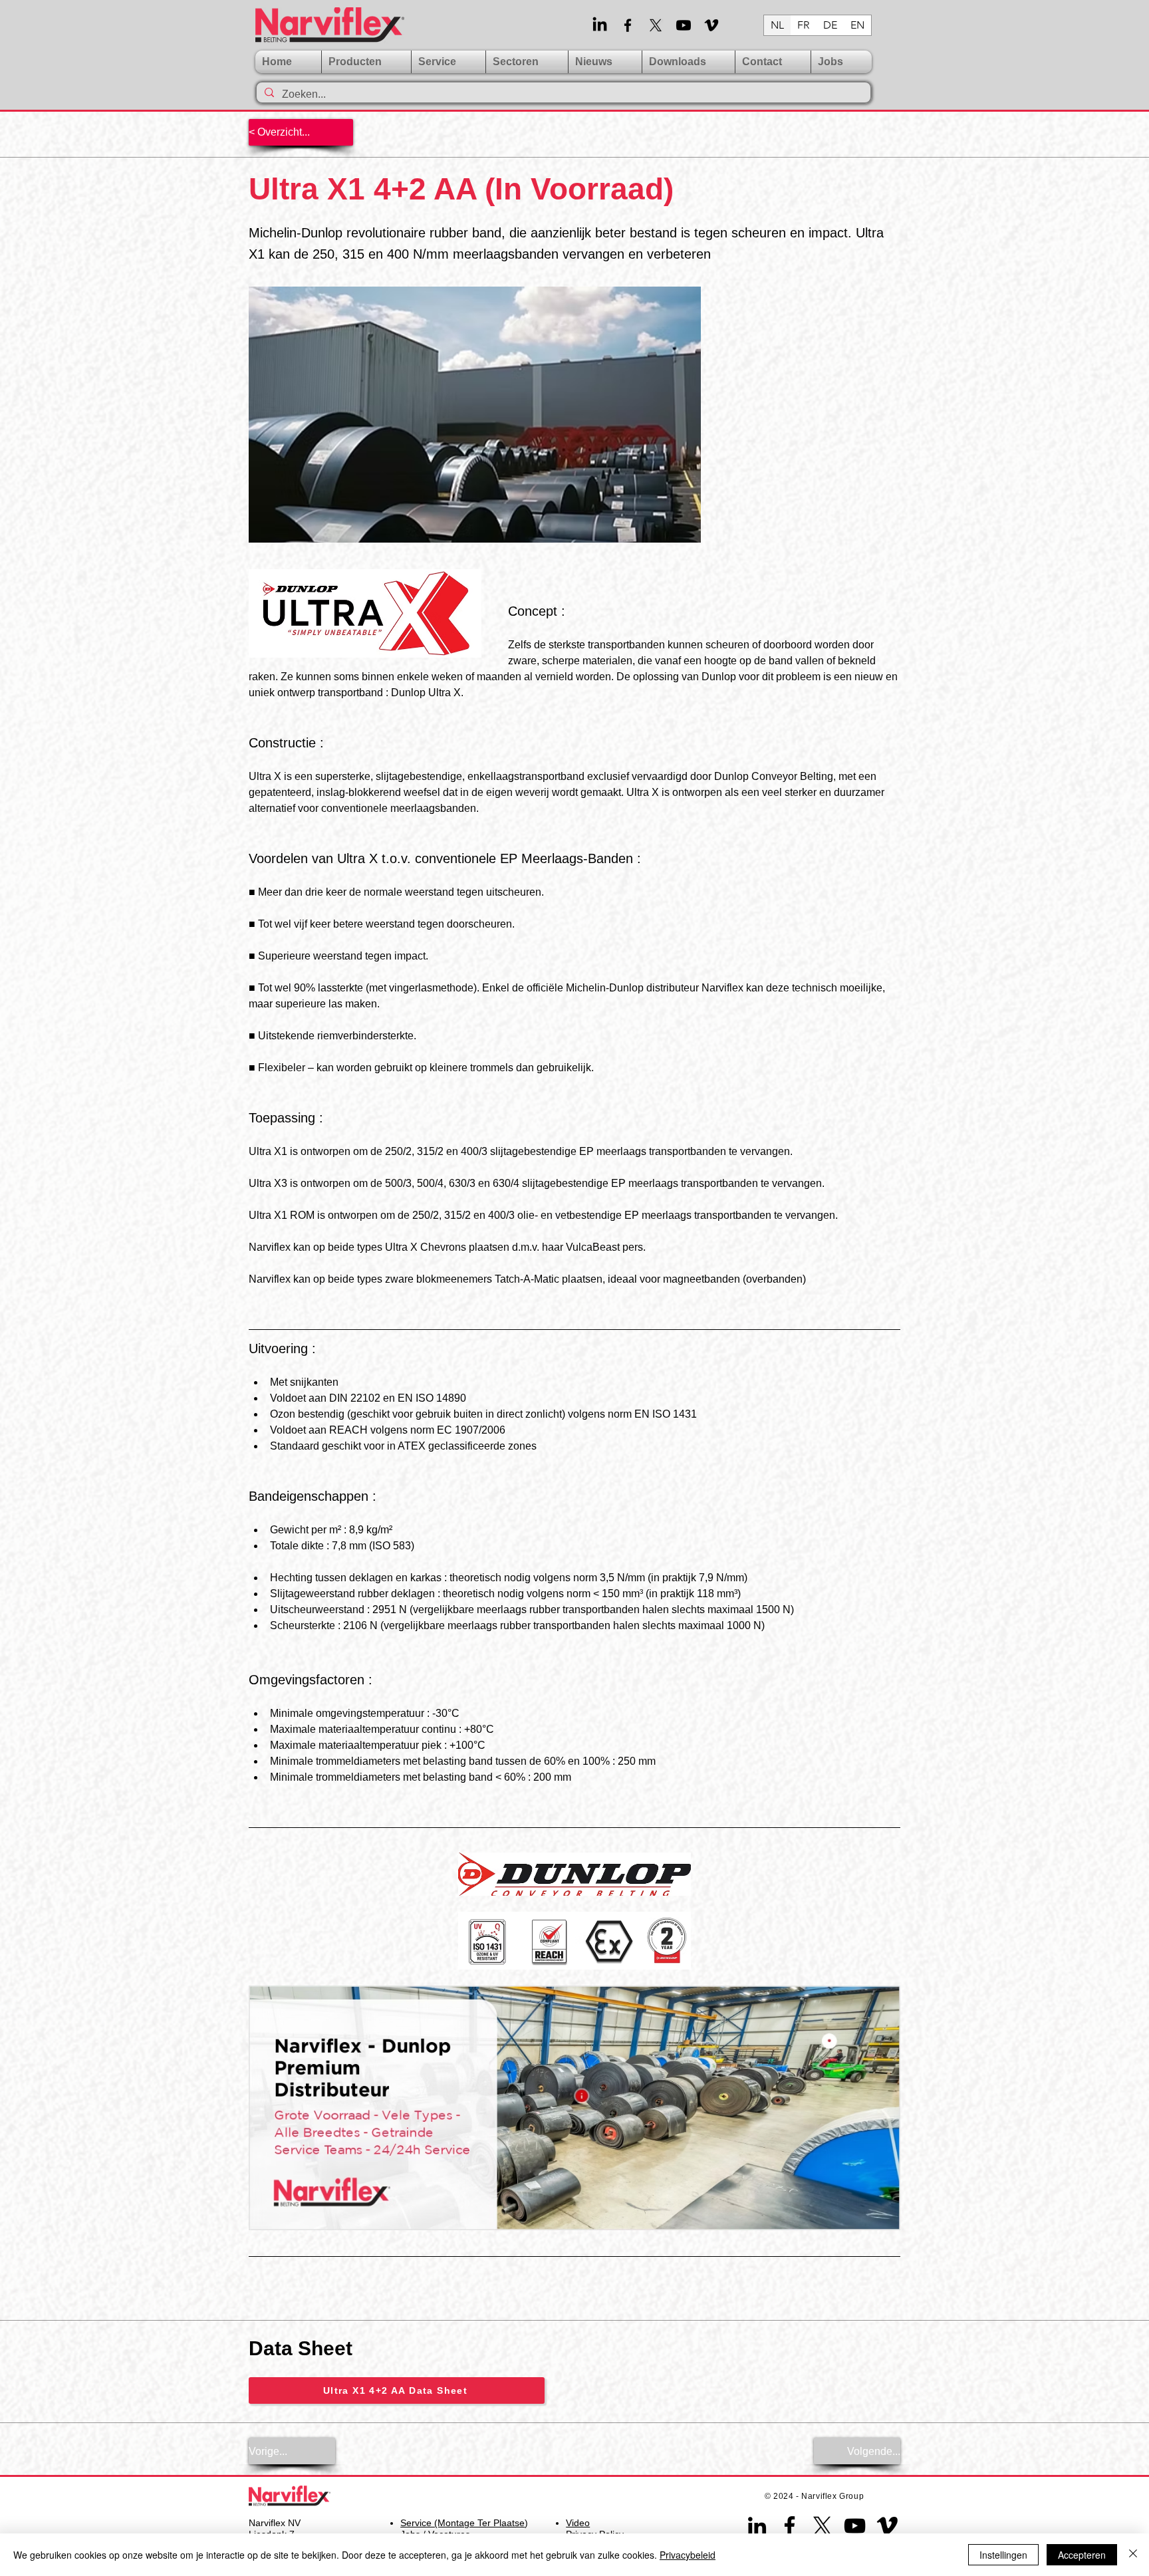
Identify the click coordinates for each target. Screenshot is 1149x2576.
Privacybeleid (688, 2555)
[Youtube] (684, 25)
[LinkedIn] (600, 25)
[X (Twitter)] (656, 25)
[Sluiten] (1133, 2555)
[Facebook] (628, 25)
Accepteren (1082, 2555)
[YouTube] (855, 2526)
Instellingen (1003, 2555)
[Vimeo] (711, 25)
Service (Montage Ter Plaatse (462, 2523)
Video (578, 2523)
